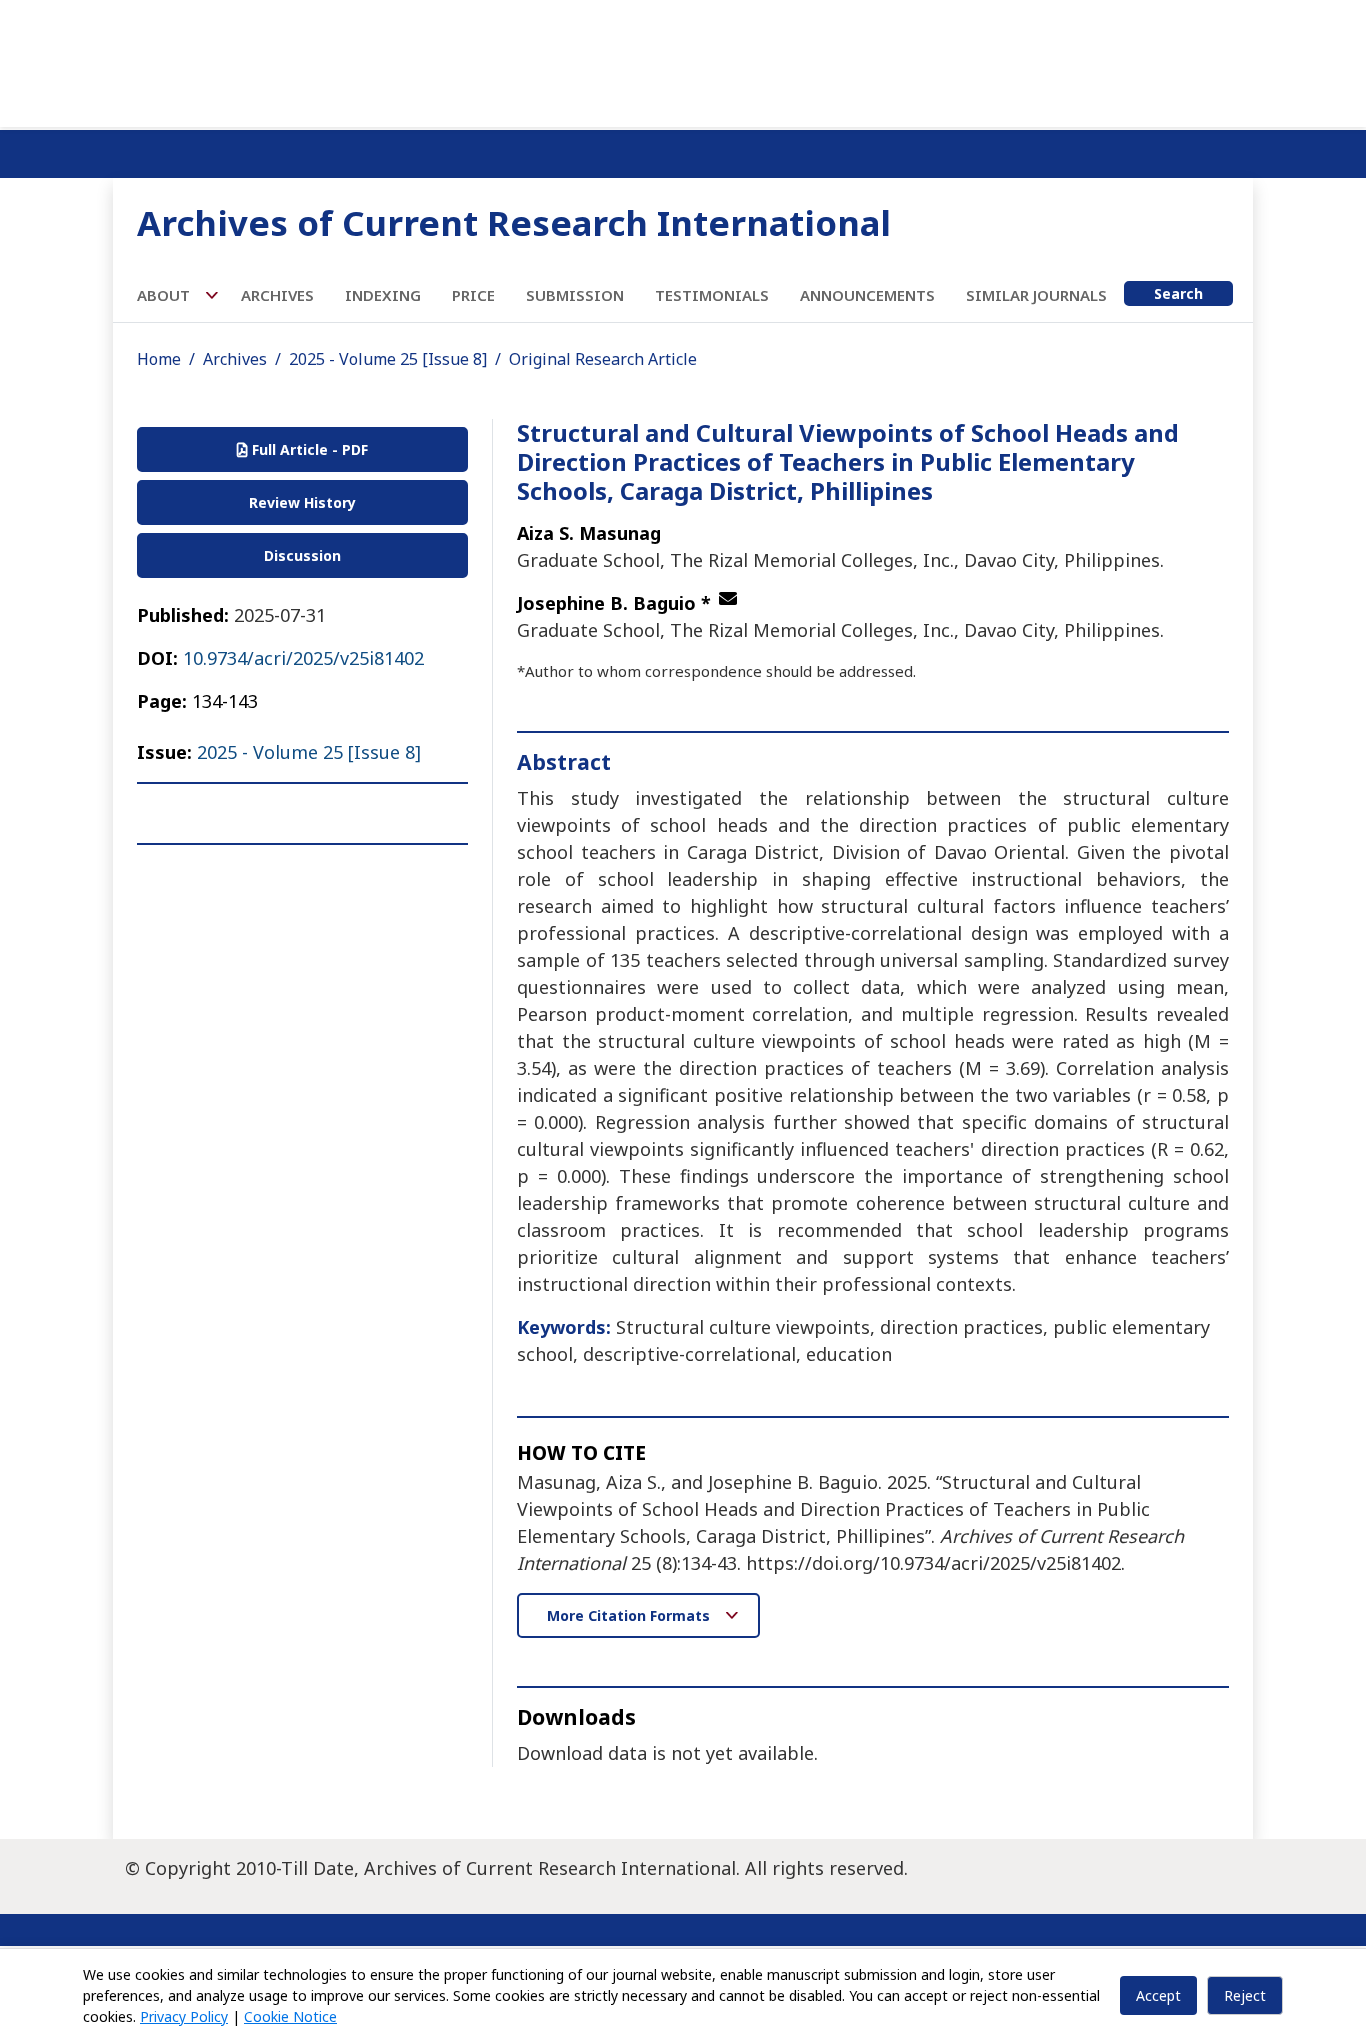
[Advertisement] (683, 60)
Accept (1158, 1995)
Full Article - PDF (308, 449)
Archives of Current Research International (514, 222)
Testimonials (712, 295)
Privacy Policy (184, 2016)
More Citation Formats (630, 1615)
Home (159, 359)
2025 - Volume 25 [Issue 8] (388, 359)
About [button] (165, 295)
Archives (277, 295)
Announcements (867, 295)
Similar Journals (1036, 295)
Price (473, 295)
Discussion (302, 555)
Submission (575, 295)
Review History (302, 502)
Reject (1245, 1995)
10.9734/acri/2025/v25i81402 (303, 658)
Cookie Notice (290, 2016)
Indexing (383, 295)
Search (1178, 293)
